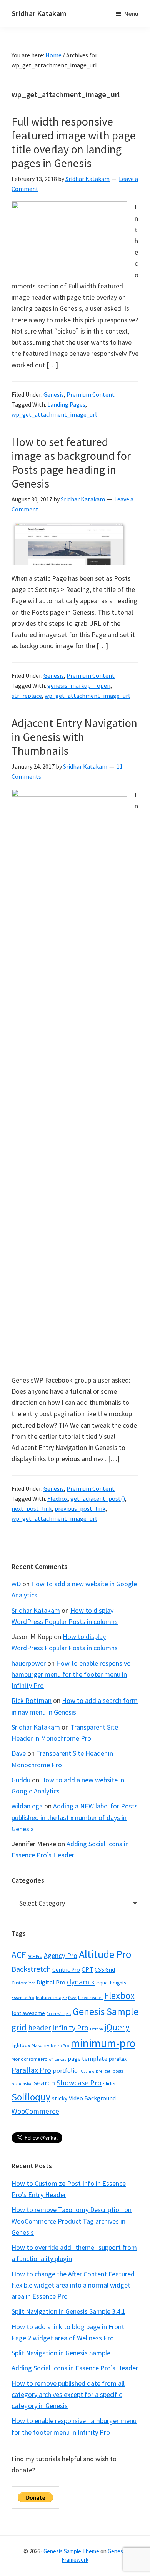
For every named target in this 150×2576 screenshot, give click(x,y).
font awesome (28, 2013)
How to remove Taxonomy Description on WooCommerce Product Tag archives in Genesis (72, 2221)
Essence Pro (23, 1998)
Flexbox (57, 1498)
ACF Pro (35, 1956)
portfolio (65, 2070)
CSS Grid (105, 1970)
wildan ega (27, 1806)
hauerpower (29, 1663)
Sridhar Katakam (39, 13)
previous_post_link (80, 1508)
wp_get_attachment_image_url (54, 414)
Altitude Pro (105, 1954)
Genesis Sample (106, 2011)
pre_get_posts (110, 2071)
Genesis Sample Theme (71, 2551)
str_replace (27, 696)
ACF (19, 1955)
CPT (87, 1969)
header (39, 2027)
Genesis (54, 394)
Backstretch (31, 1969)
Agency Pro (61, 1955)
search (44, 2083)
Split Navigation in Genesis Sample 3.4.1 (68, 2311)
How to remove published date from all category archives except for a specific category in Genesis (68, 2395)
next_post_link (32, 1508)
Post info (87, 2071)
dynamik (81, 1982)
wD (16, 1584)
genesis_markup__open (79, 685)
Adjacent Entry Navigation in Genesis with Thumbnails (74, 737)
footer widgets (59, 2014)
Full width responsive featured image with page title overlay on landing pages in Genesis (74, 142)
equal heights (111, 1983)
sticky (60, 2098)
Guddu (21, 1780)
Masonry (40, 2046)
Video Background (92, 2098)
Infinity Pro (70, 2027)
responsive (22, 2084)
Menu (131, 13)
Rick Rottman (32, 1700)
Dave (19, 1753)
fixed (72, 1998)
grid (19, 2027)
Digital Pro (51, 1982)
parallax (118, 2059)
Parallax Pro (31, 2070)
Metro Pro (60, 2046)
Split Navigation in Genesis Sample (61, 2353)
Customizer (23, 1983)
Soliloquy (31, 2097)
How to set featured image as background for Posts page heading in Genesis (71, 463)
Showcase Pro (79, 2082)
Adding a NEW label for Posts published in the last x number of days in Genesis (75, 1817)
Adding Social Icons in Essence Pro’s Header (75, 2368)
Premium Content (91, 394)
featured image (51, 1997)
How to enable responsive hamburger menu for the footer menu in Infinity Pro (71, 1674)
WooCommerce (35, 2111)
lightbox (21, 2045)
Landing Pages (66, 404)
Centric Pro (66, 1970)
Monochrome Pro (30, 2059)
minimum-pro (103, 2043)
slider (110, 2083)
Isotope (96, 2029)
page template (87, 2058)
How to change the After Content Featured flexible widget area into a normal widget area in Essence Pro (73, 2285)
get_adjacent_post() (98, 1498)
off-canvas (58, 2059)
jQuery (117, 2027)
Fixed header (90, 1998)
